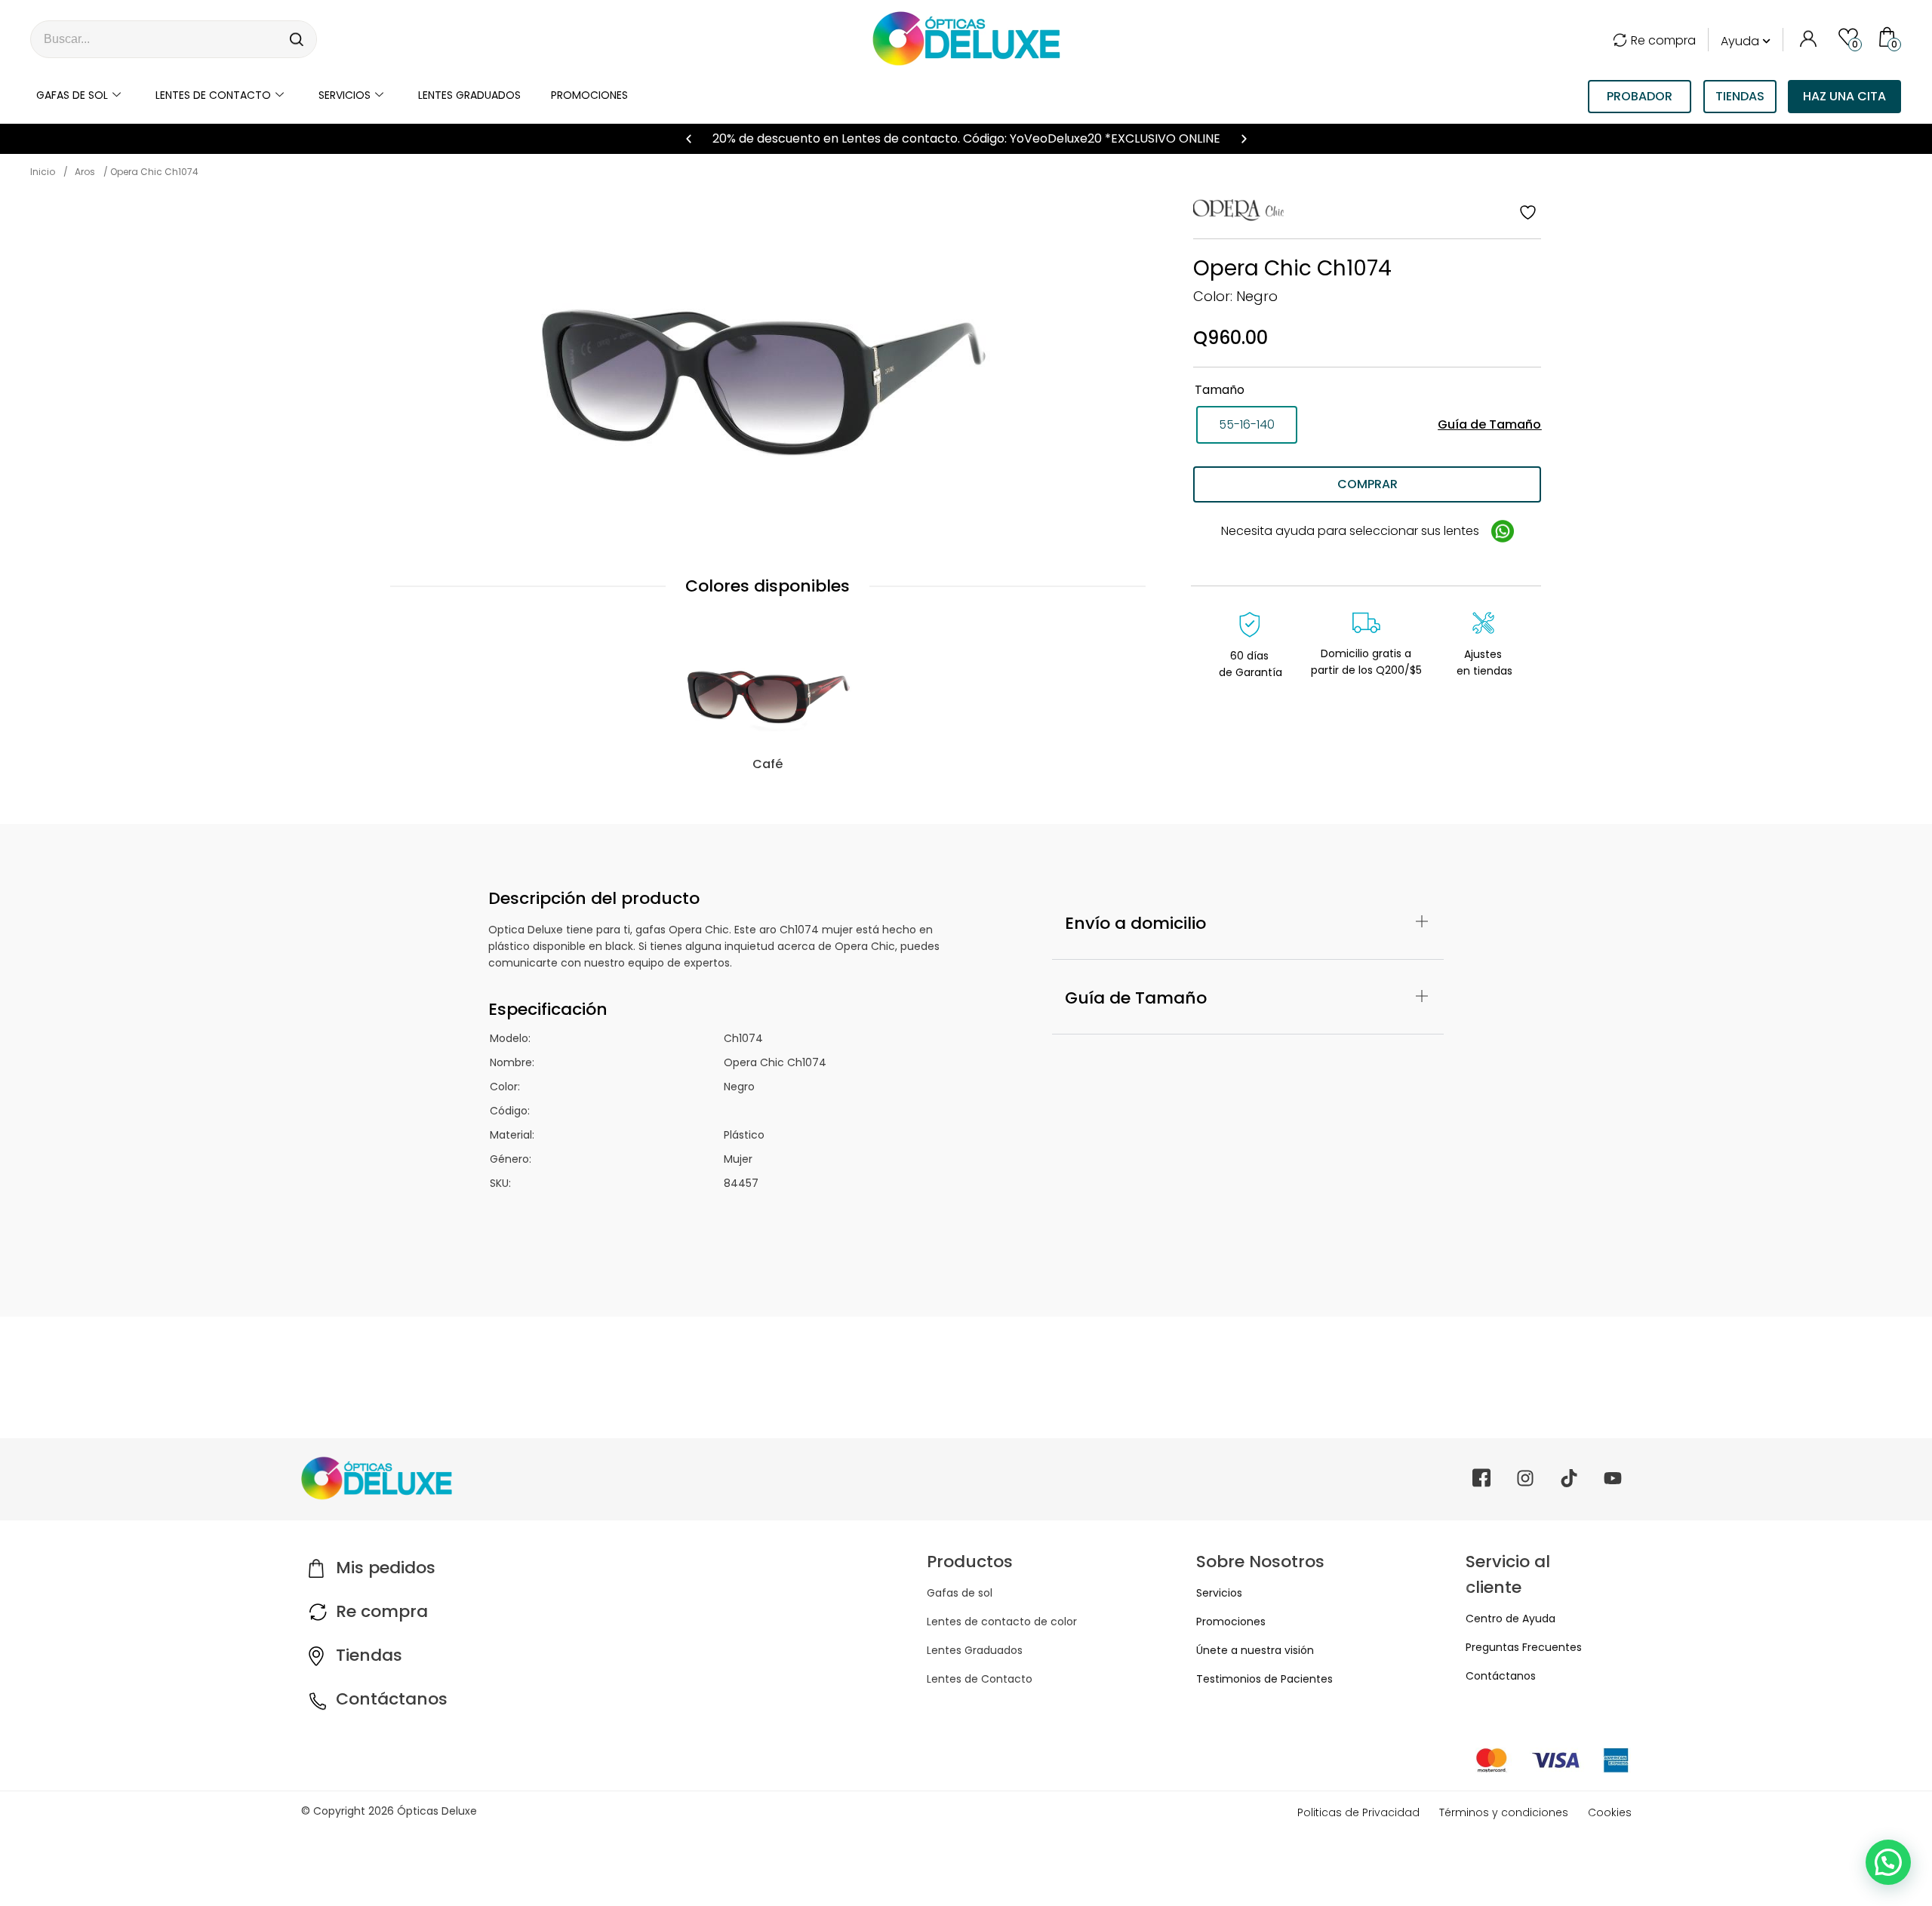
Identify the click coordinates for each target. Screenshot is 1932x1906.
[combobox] (155, 39)
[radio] (1247, 425)
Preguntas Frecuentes (1524, 1647)
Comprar (1367, 484)
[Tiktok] (1569, 1478)
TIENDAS (1740, 96)
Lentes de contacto (213, 95)
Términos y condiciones (1504, 1812)
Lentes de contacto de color (1002, 1622)
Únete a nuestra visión (1255, 1650)
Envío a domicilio (1135, 923)
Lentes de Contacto (980, 1679)
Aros (85, 172)
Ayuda (1740, 41)
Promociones (589, 95)
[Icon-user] (1807, 36)
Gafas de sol (72, 95)
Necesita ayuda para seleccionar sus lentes (1352, 531)
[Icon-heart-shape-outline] (1848, 36)
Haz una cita (1844, 96)
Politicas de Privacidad (1358, 1812)
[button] (689, 139)
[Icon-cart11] (1889, 36)
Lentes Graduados (975, 1650)
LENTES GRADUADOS (469, 95)
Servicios (345, 95)
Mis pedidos (386, 1568)
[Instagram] (1525, 1478)
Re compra (1663, 40)
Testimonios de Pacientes (1264, 1679)
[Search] (297, 39)
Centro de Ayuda (1511, 1619)
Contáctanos (392, 1699)
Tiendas (369, 1655)
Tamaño (1220, 390)
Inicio (43, 172)
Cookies (1610, 1812)
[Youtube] (1613, 1478)
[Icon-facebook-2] (1481, 1478)
